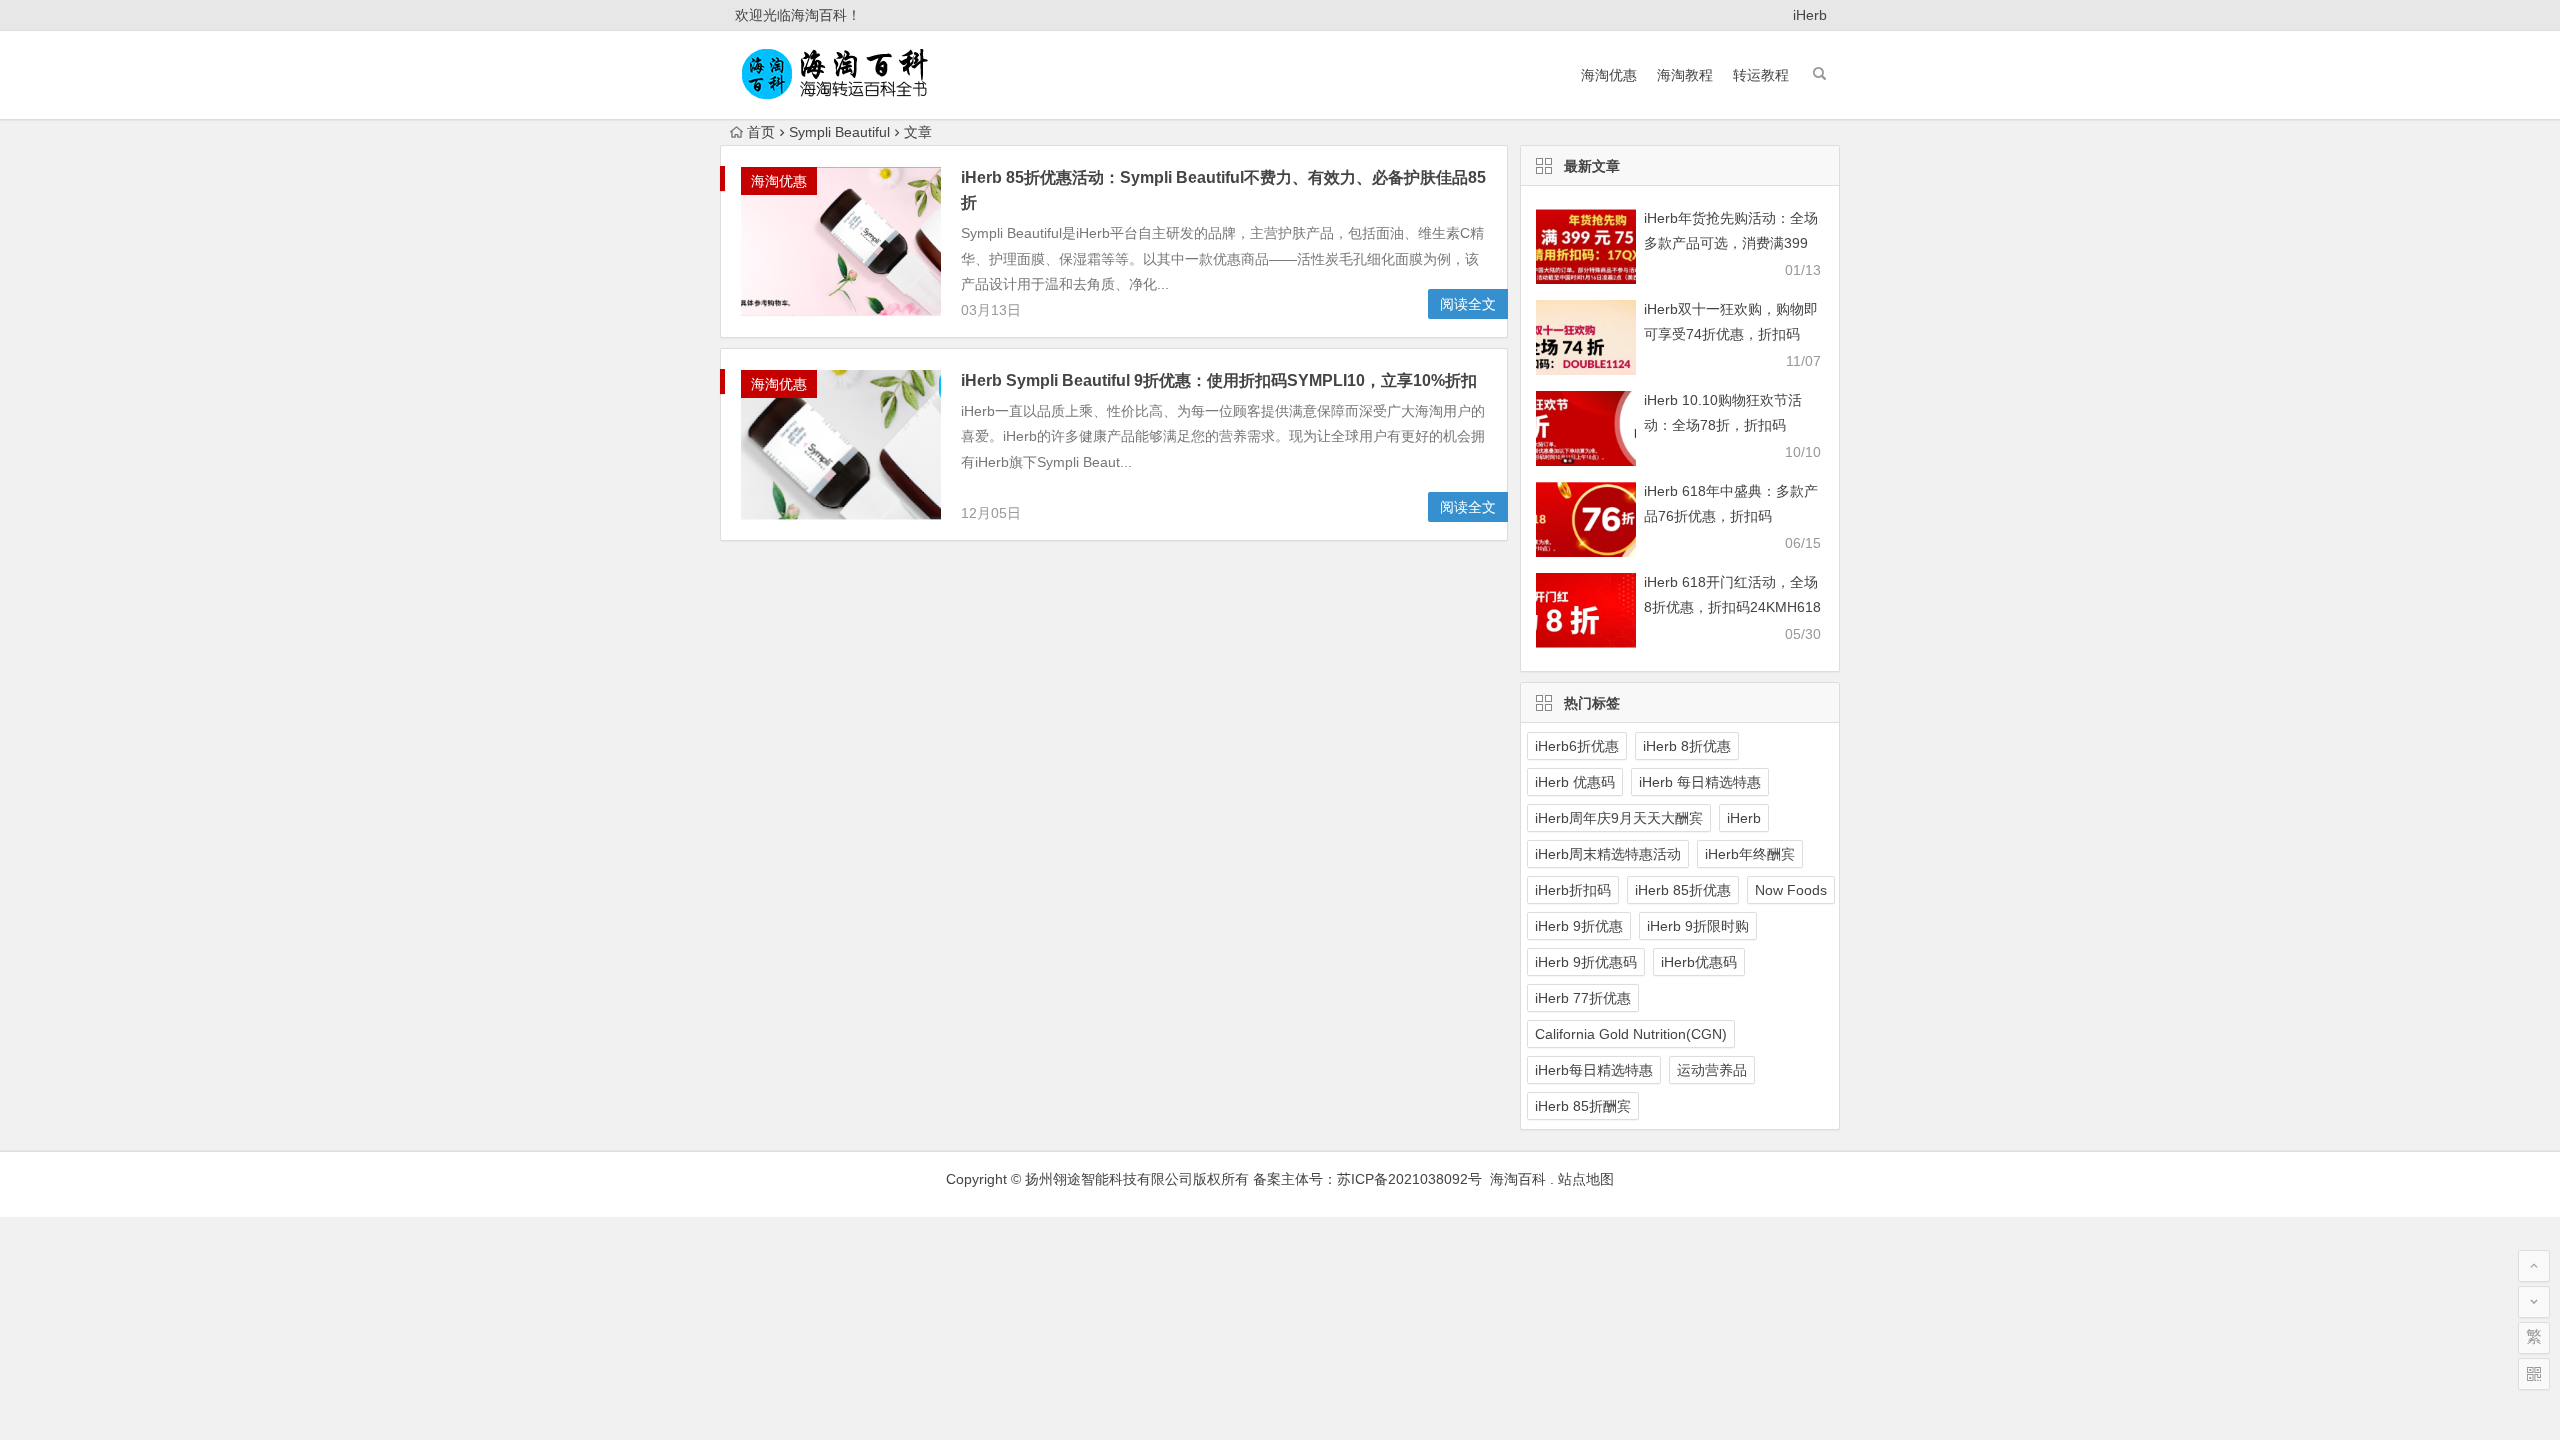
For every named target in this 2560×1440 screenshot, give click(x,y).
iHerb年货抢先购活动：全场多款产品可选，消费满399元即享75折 (1731, 243)
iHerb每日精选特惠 (1594, 1070)
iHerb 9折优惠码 (1586, 962)
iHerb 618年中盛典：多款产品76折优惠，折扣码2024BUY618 (1731, 516)
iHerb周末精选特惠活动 (1608, 854)
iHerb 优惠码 (1575, 782)
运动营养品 (1712, 1070)
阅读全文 (1468, 304)
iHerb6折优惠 (1577, 746)
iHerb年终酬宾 (1750, 854)
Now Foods (1791, 890)
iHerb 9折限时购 (1698, 926)
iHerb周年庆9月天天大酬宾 (1619, 818)
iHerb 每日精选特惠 (1700, 782)
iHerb (1810, 15)
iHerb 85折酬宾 (1583, 1106)
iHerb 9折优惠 (1579, 926)
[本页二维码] (2534, 1374)
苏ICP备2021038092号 (1409, 1179)
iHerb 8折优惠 (1687, 746)
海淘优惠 (1609, 75)
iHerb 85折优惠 (1683, 890)
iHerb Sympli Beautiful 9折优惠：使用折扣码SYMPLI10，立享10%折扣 (1219, 380)
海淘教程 (1685, 75)
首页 (761, 132)
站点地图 (1586, 1179)
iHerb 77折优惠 (1583, 998)
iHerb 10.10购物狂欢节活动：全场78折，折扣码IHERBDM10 (1723, 425)
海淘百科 (1516, 1179)
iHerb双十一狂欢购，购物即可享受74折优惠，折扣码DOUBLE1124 (1731, 334)
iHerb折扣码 (1573, 890)
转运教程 (1761, 75)
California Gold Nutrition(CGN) (1631, 1034)
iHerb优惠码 (1699, 962)
